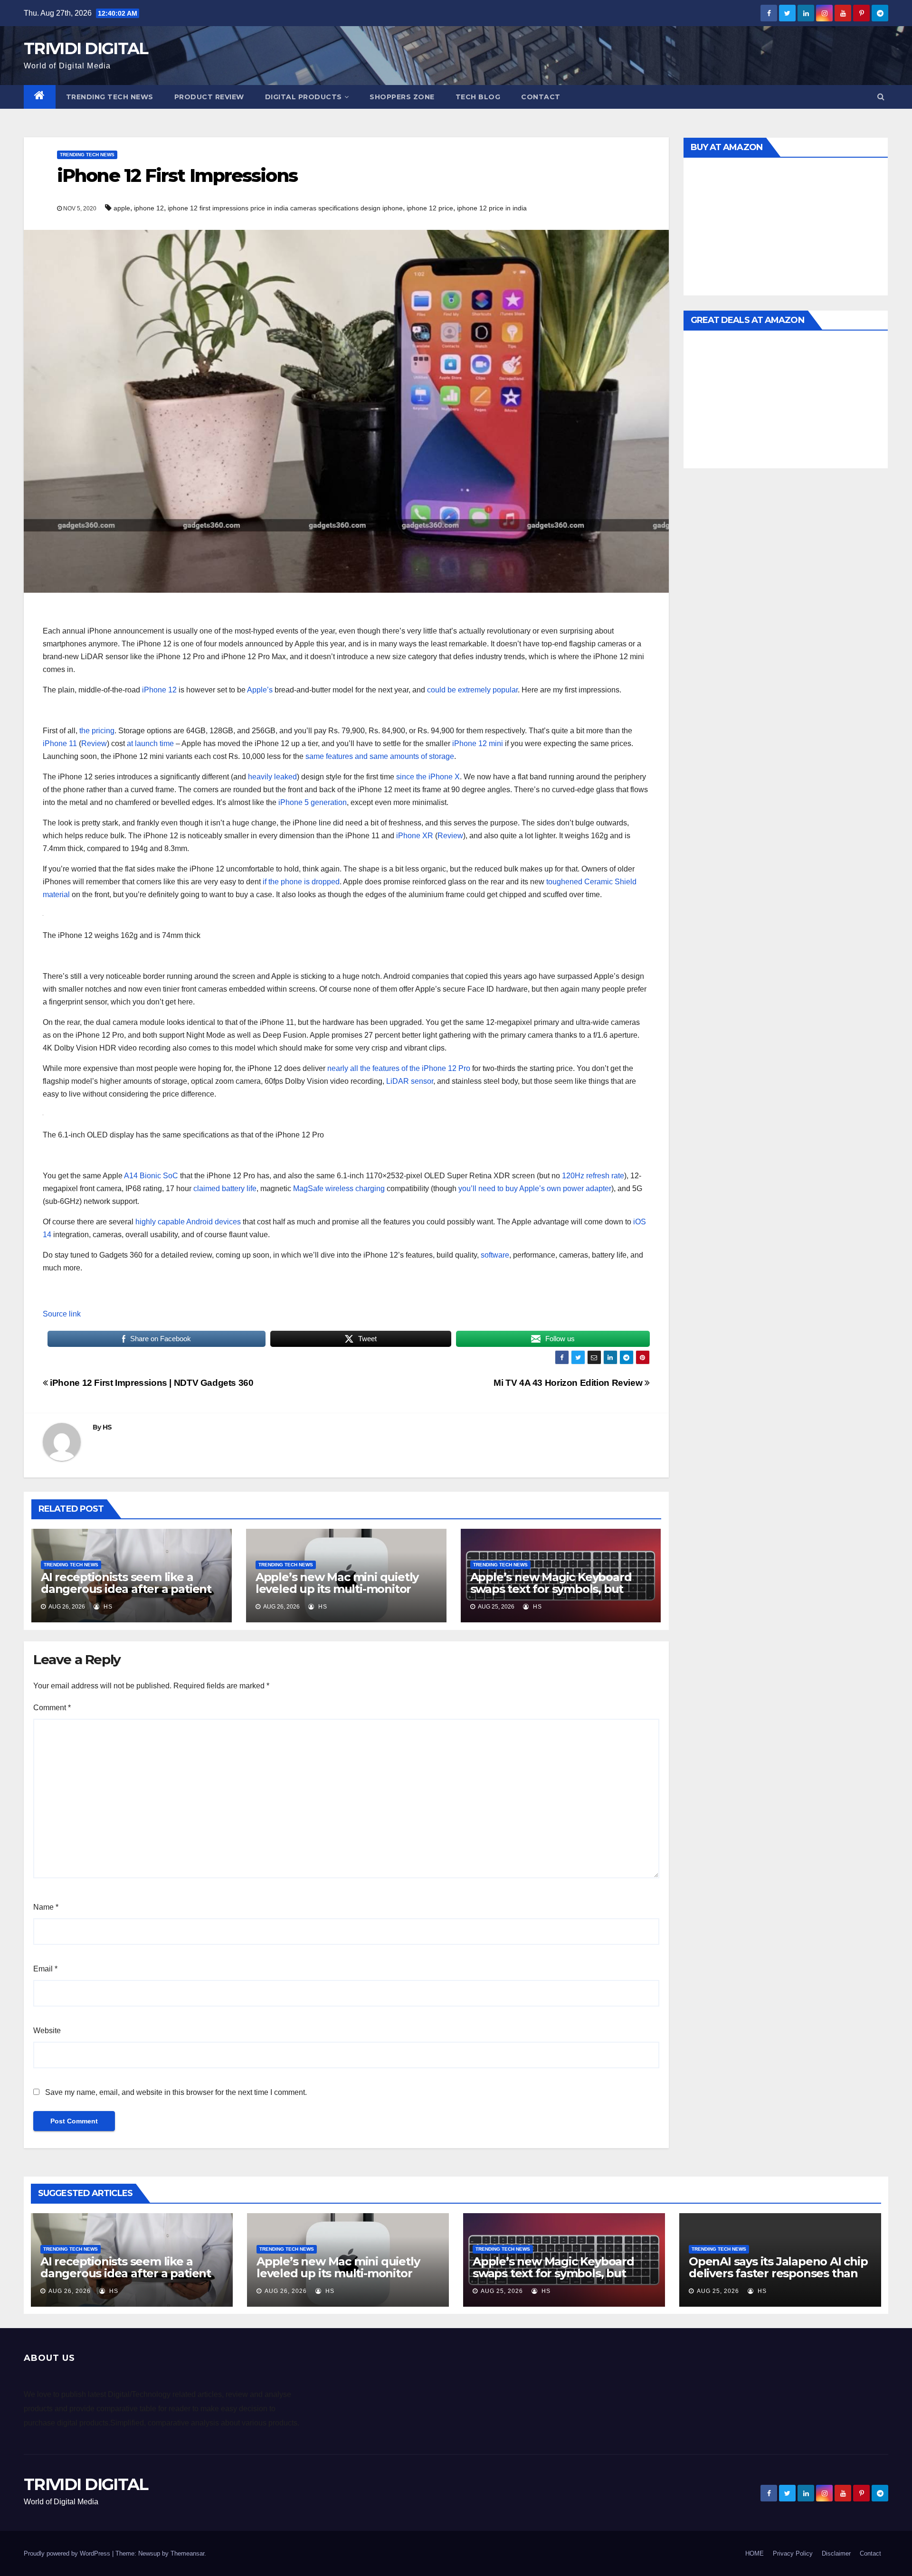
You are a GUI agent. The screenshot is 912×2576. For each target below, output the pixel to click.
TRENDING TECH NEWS (110, 97)
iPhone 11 (60, 743)
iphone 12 (149, 208)
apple (122, 208)
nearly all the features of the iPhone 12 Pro (399, 1068)
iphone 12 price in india (492, 208)
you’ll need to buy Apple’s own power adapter (535, 1189)
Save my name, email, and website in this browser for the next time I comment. (176, 2092)
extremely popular (488, 690)
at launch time (150, 743)
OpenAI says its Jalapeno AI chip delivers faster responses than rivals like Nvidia (778, 2273)
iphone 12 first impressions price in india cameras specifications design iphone (285, 208)
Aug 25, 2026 (502, 2291)
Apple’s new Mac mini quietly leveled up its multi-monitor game (337, 1589)
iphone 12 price (430, 208)
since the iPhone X (428, 777)
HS (107, 1427)
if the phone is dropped (301, 882)
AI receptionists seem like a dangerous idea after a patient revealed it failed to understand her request (129, 1595)
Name (46, 1907)
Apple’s (260, 690)
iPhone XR (415, 836)
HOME (755, 2553)
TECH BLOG (478, 97)
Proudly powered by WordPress (68, 2553)
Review (94, 743)
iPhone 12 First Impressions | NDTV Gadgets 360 (151, 1383)
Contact (541, 97)
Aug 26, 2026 (70, 2291)
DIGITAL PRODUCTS (304, 97)
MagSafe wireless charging (339, 1189)
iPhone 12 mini (478, 743)
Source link (62, 1314)
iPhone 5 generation (313, 802)
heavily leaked (272, 777)
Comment (52, 1708)
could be (442, 690)
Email (45, 1969)
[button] (881, 97)
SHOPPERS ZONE (402, 97)
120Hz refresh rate (593, 1176)
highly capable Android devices (188, 1222)
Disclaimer (836, 2553)
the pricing (97, 731)
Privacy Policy (793, 2553)
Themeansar (187, 2553)
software (495, 1255)
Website (47, 2031)
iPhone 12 (159, 690)
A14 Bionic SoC (151, 1176)
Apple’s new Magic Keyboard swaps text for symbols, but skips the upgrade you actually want (556, 1595)
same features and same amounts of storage (380, 756)
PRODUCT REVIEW (209, 97)
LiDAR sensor (410, 1081)
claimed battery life (225, 1189)
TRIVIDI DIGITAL (86, 48)
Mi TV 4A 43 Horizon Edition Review (569, 1383)
